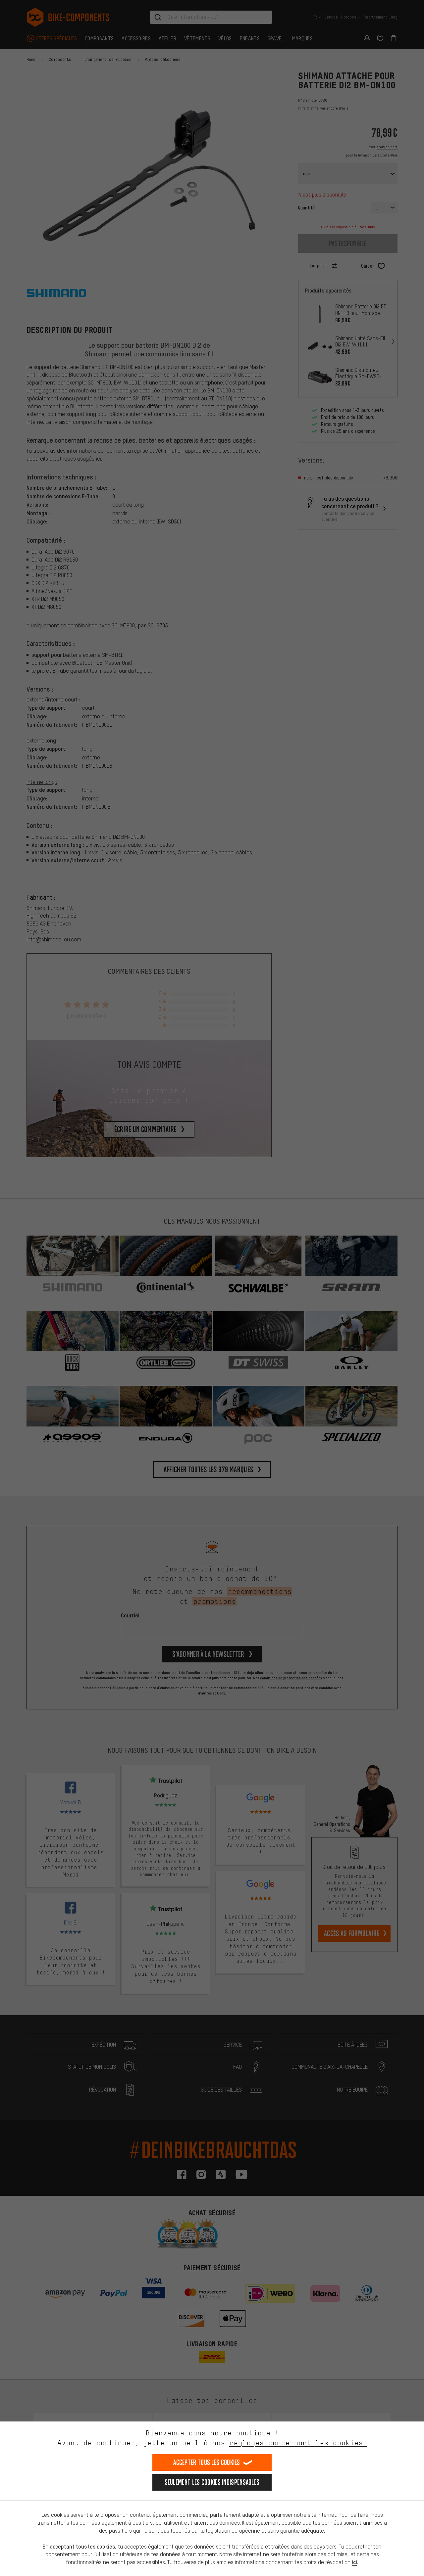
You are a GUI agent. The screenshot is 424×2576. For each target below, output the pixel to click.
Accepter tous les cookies (207, 2462)
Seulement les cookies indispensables (212, 2482)
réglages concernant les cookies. (298, 2443)
